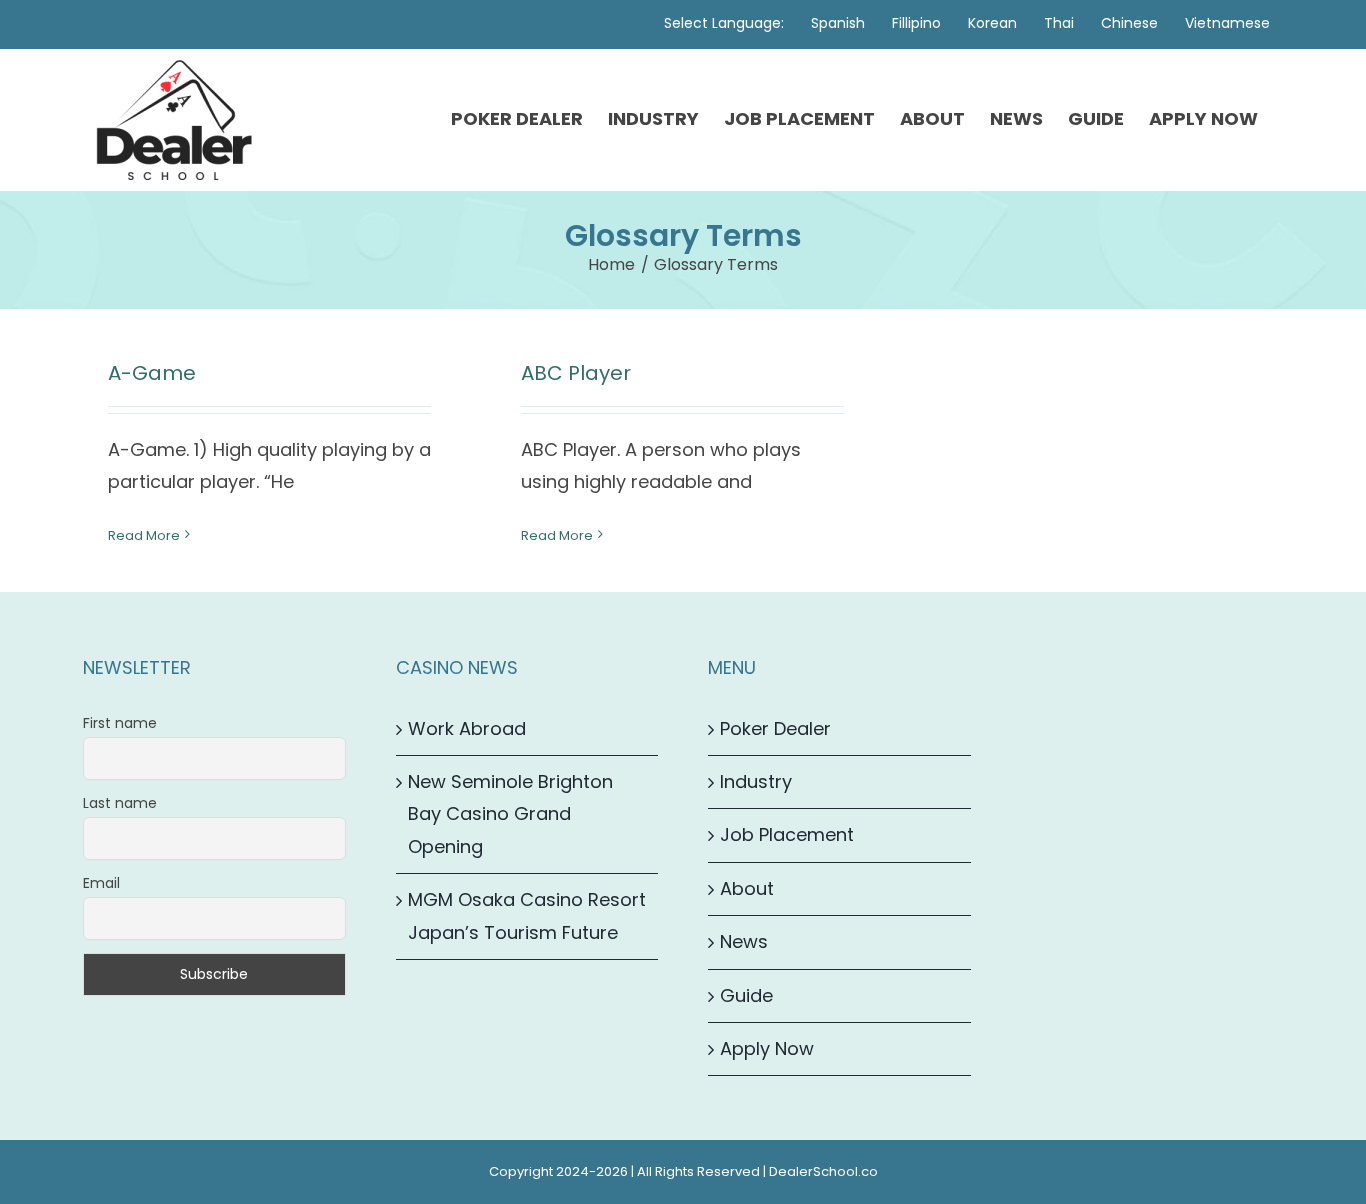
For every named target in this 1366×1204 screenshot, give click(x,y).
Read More (144, 535)
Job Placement (787, 834)
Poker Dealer (775, 728)
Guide (746, 995)
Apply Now (767, 1048)
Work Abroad (467, 728)
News (744, 941)
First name (120, 723)
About (747, 888)
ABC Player (576, 373)
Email (101, 883)
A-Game (152, 373)
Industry (756, 781)
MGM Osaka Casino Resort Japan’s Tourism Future (527, 915)
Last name (120, 803)
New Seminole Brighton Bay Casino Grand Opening (510, 814)
